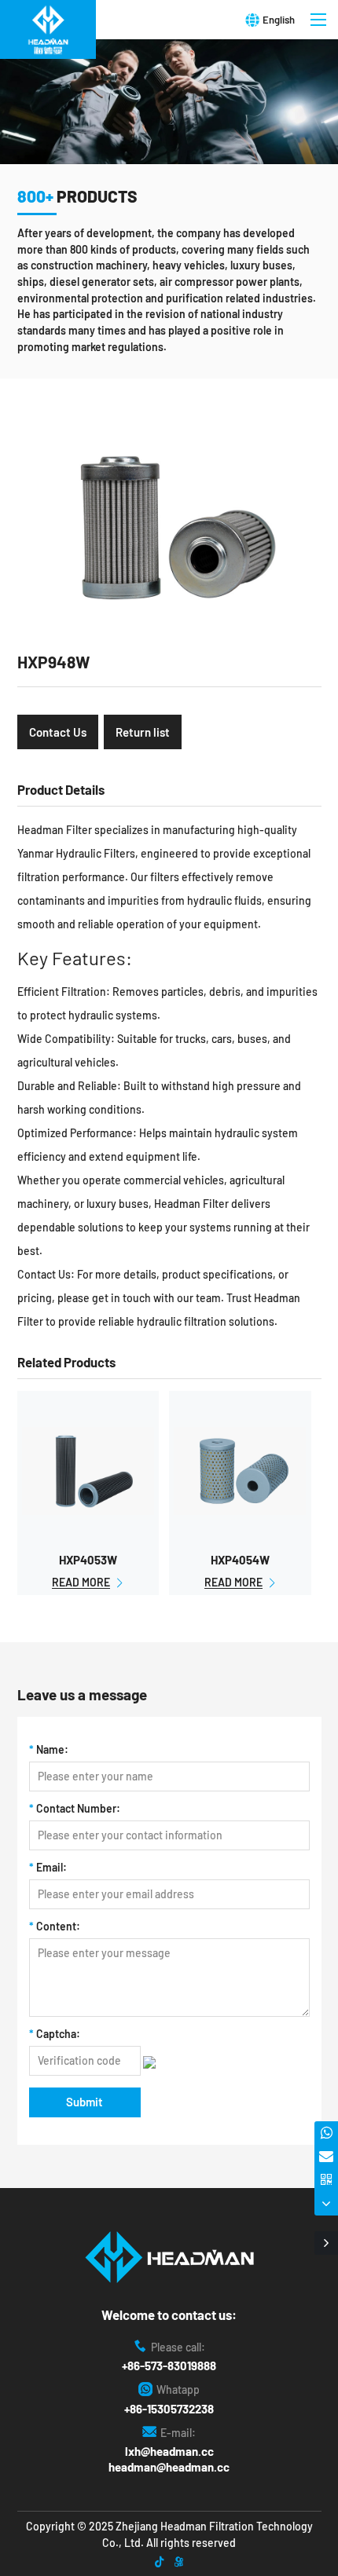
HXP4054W (240, 1560)
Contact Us (58, 732)
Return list (143, 732)
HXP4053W (88, 1560)
